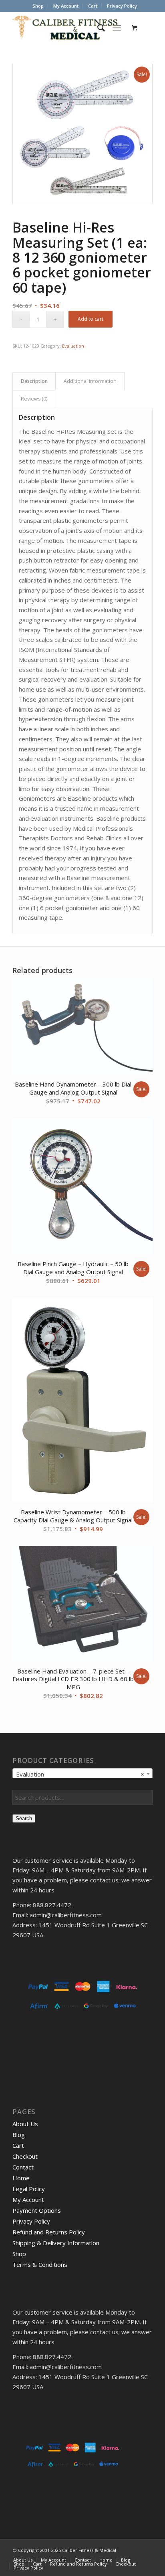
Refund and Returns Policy (49, 2232)
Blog (19, 2135)
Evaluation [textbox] (80, 1774)
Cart (93, 6)
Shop (38, 6)
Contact (23, 2167)
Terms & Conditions (40, 2264)
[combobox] (82, 1774)
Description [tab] (34, 381)
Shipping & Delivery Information (56, 2243)
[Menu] (117, 28)
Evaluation (73, 346)
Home (21, 2178)
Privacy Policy (122, 6)
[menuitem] (38, 6)
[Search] (97, 28)
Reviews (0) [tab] (34, 399)
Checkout (25, 2156)
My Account (66, 6)
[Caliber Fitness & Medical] (68, 28)
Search (24, 1818)
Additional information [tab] (90, 381)
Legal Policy (29, 2189)
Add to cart (91, 319)
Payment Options (37, 2210)
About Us (25, 2124)
